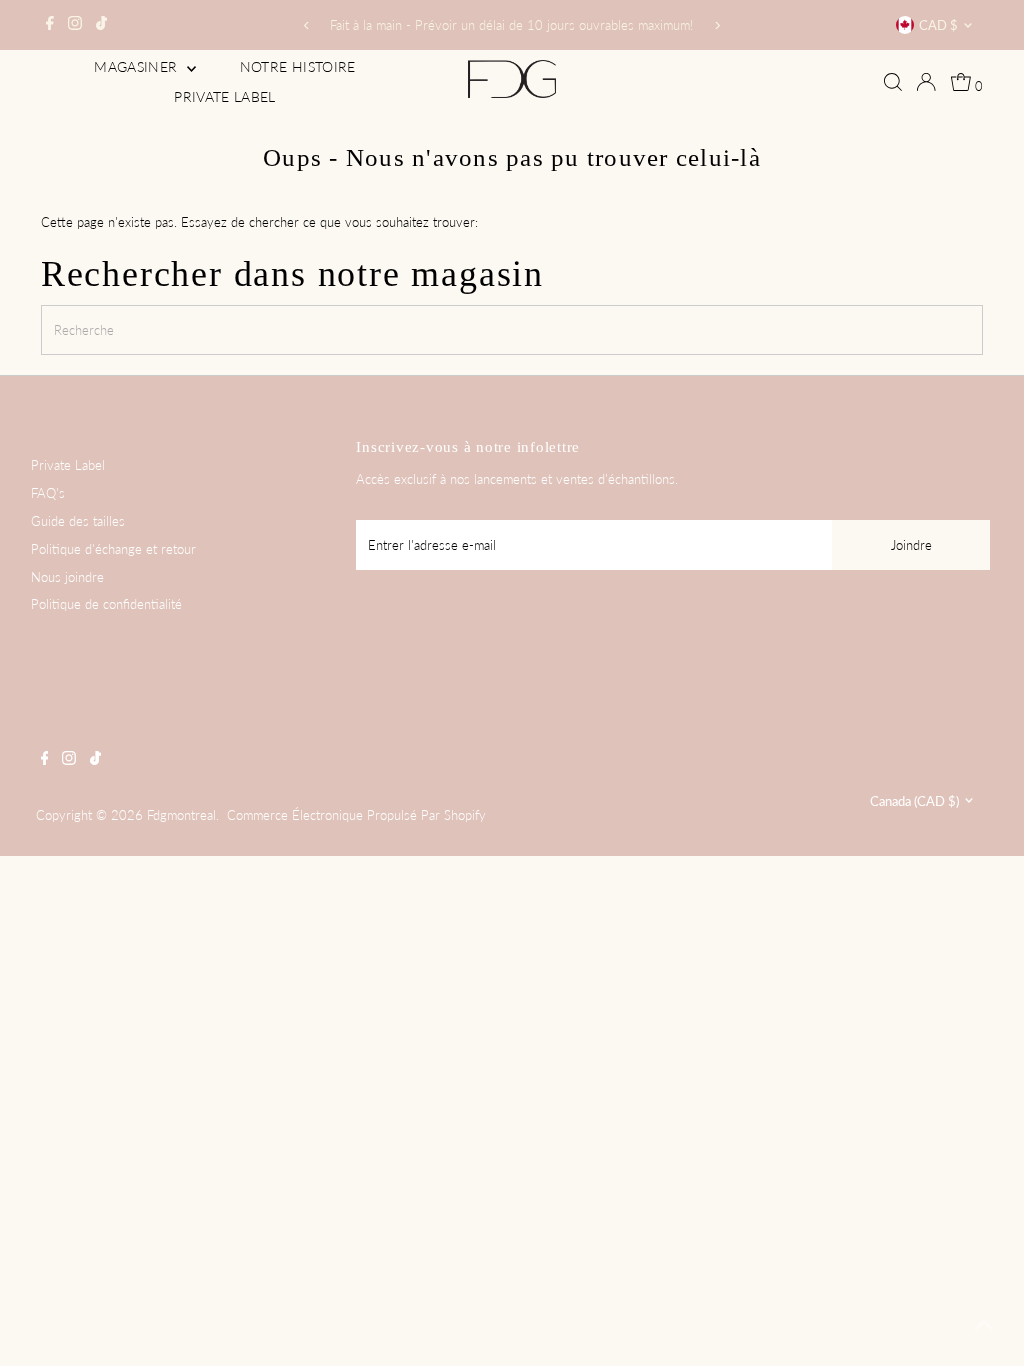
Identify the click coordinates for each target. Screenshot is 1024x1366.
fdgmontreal (181, 815)
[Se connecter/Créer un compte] (926, 82)
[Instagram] (75, 25)
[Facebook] (50, 25)
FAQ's (48, 493)
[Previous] (306, 25)
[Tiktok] (101, 25)
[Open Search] (893, 82)
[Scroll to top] (984, 1326)
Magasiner (138, 66)
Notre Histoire (298, 66)
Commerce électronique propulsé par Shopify (356, 815)
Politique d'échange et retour (113, 549)
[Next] (717, 25)
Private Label (225, 96)
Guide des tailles (78, 521)
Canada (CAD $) (914, 801)
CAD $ (938, 25)
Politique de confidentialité (106, 604)
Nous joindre (67, 577)
